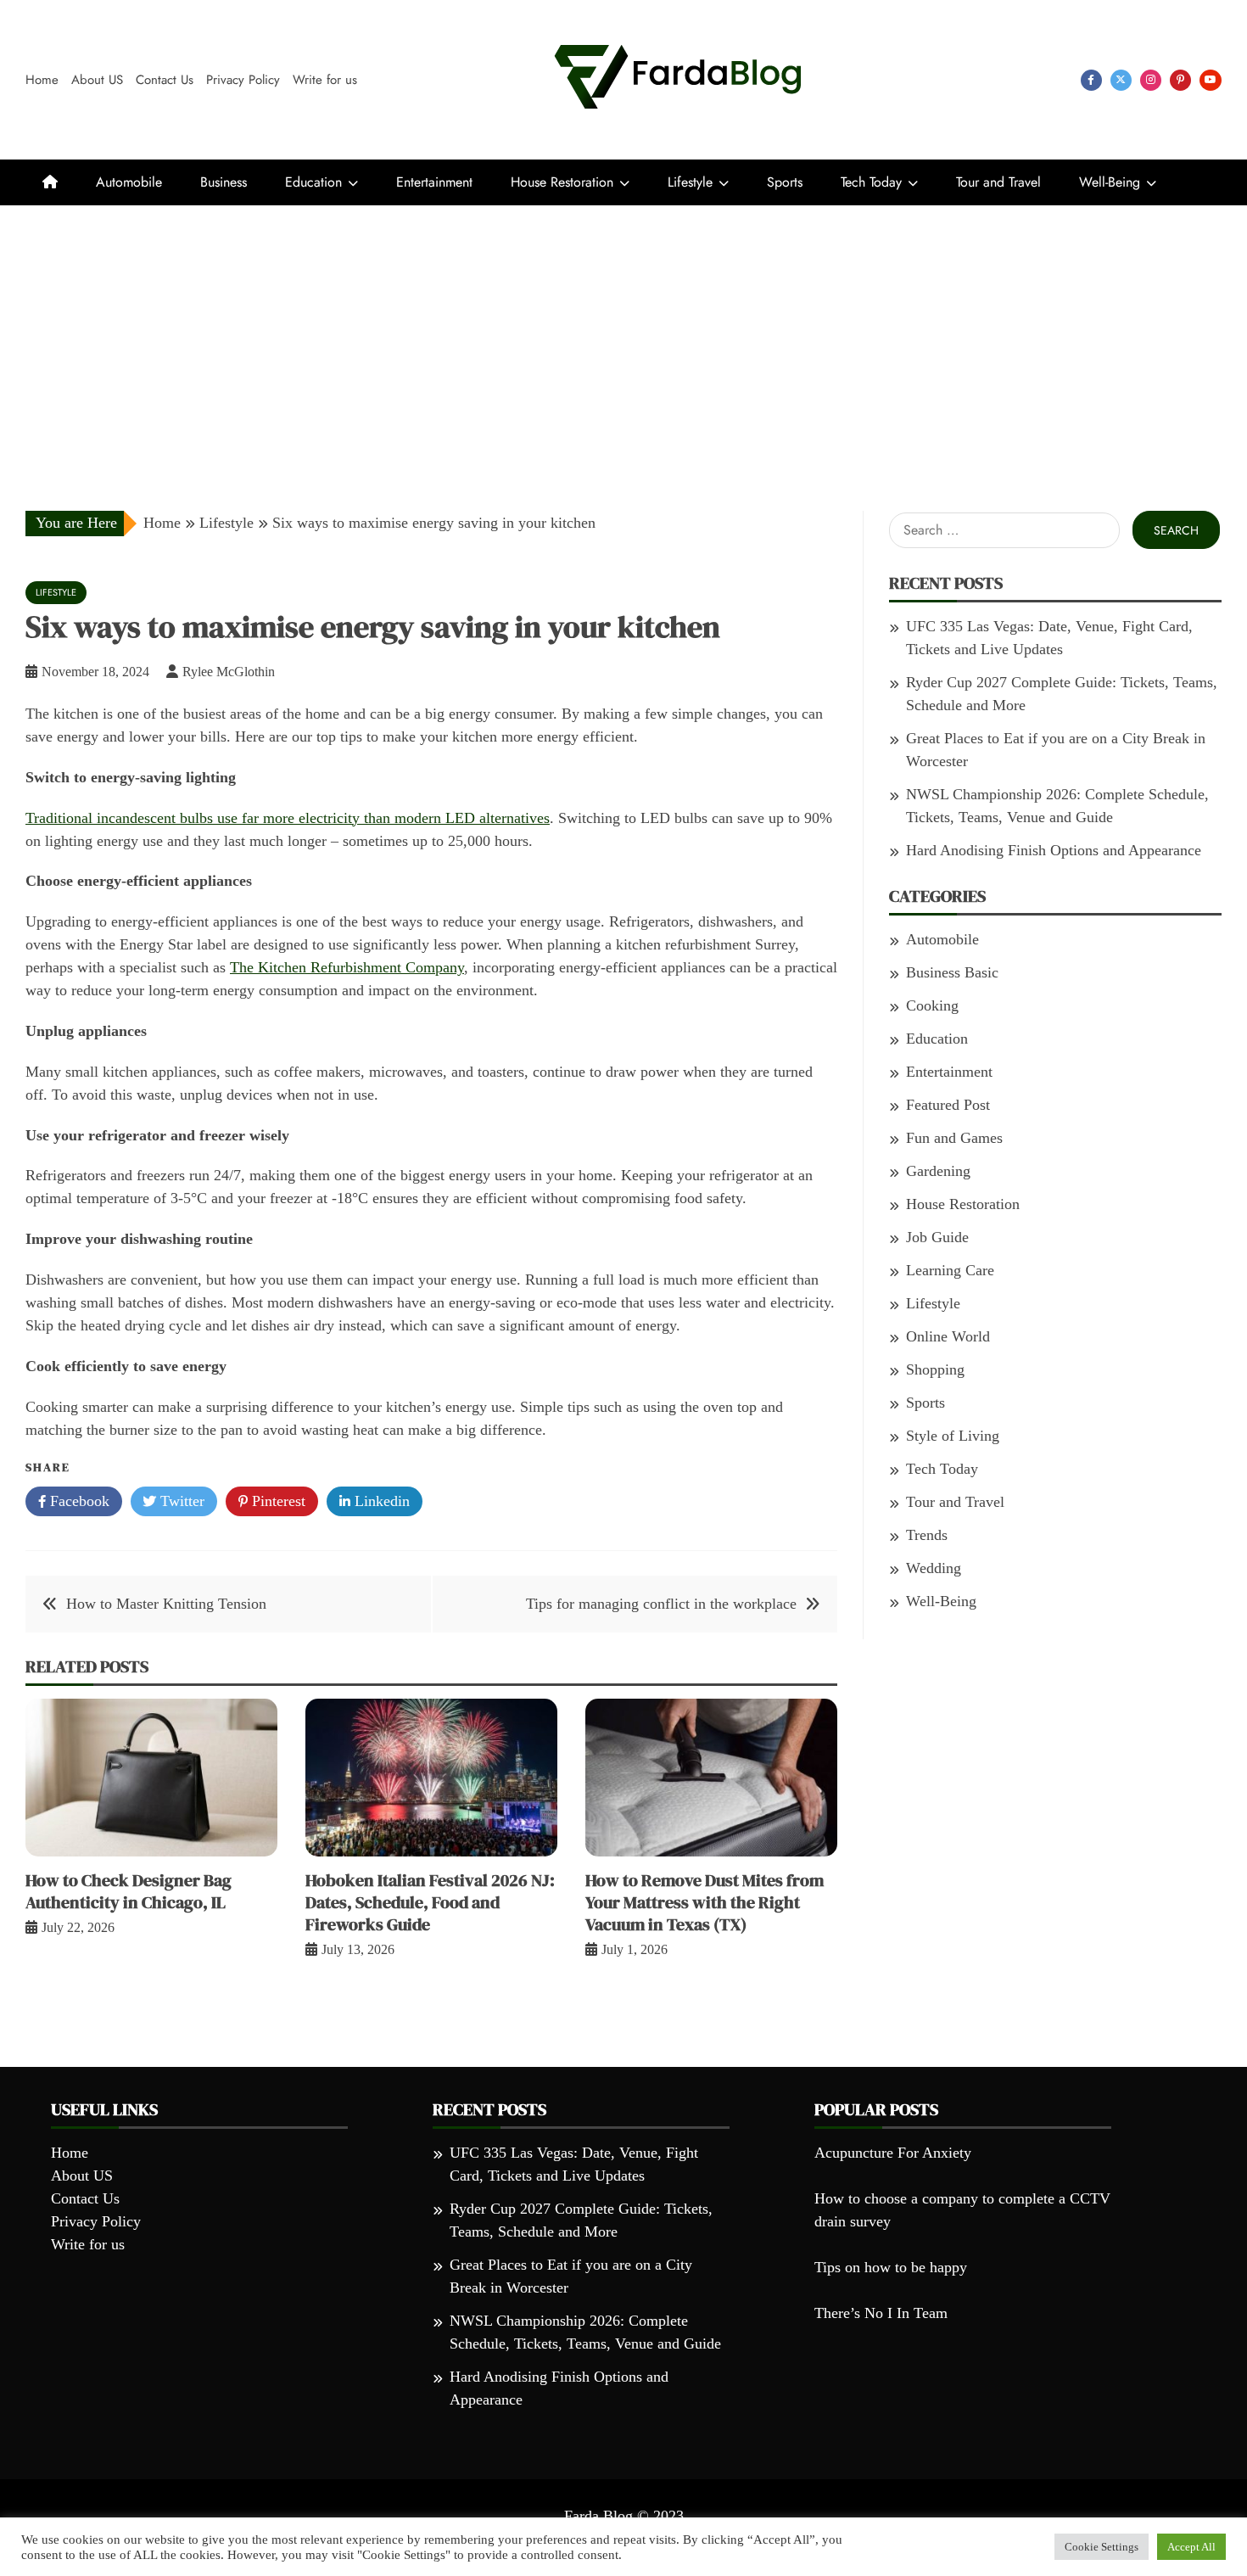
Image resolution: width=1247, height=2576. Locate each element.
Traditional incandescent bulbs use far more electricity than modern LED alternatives (288, 818)
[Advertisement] (623, 333)
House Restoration (562, 182)
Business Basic (952, 972)
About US (97, 80)
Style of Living (953, 1436)
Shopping (935, 1369)
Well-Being (1110, 182)
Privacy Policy (243, 80)
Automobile (129, 182)
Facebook (78, 1501)
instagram (1151, 80)
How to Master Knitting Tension (166, 1604)
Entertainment (434, 182)
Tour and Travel (998, 182)
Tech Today (871, 182)
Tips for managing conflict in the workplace (661, 1604)
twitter (1121, 80)
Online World (948, 1336)
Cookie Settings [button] (1102, 2547)
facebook (1091, 80)
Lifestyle (690, 182)
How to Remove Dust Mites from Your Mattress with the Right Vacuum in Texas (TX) (705, 1902)
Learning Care (950, 1270)
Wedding (934, 1568)
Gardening (938, 1171)
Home (42, 80)
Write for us (325, 80)
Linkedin (380, 1501)
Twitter (180, 1501)
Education (313, 182)
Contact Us (165, 80)
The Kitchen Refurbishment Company (347, 967)
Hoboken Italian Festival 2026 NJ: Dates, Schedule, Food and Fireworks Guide (430, 1902)
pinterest (1180, 80)
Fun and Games (954, 1138)
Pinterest (277, 1501)
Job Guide (937, 1237)
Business (224, 182)
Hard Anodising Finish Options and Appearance (1054, 850)
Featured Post (948, 1105)
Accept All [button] (1191, 2547)
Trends (927, 1535)
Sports (785, 182)
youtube (1211, 80)
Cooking (932, 1005)
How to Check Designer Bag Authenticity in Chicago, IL (129, 1891)
